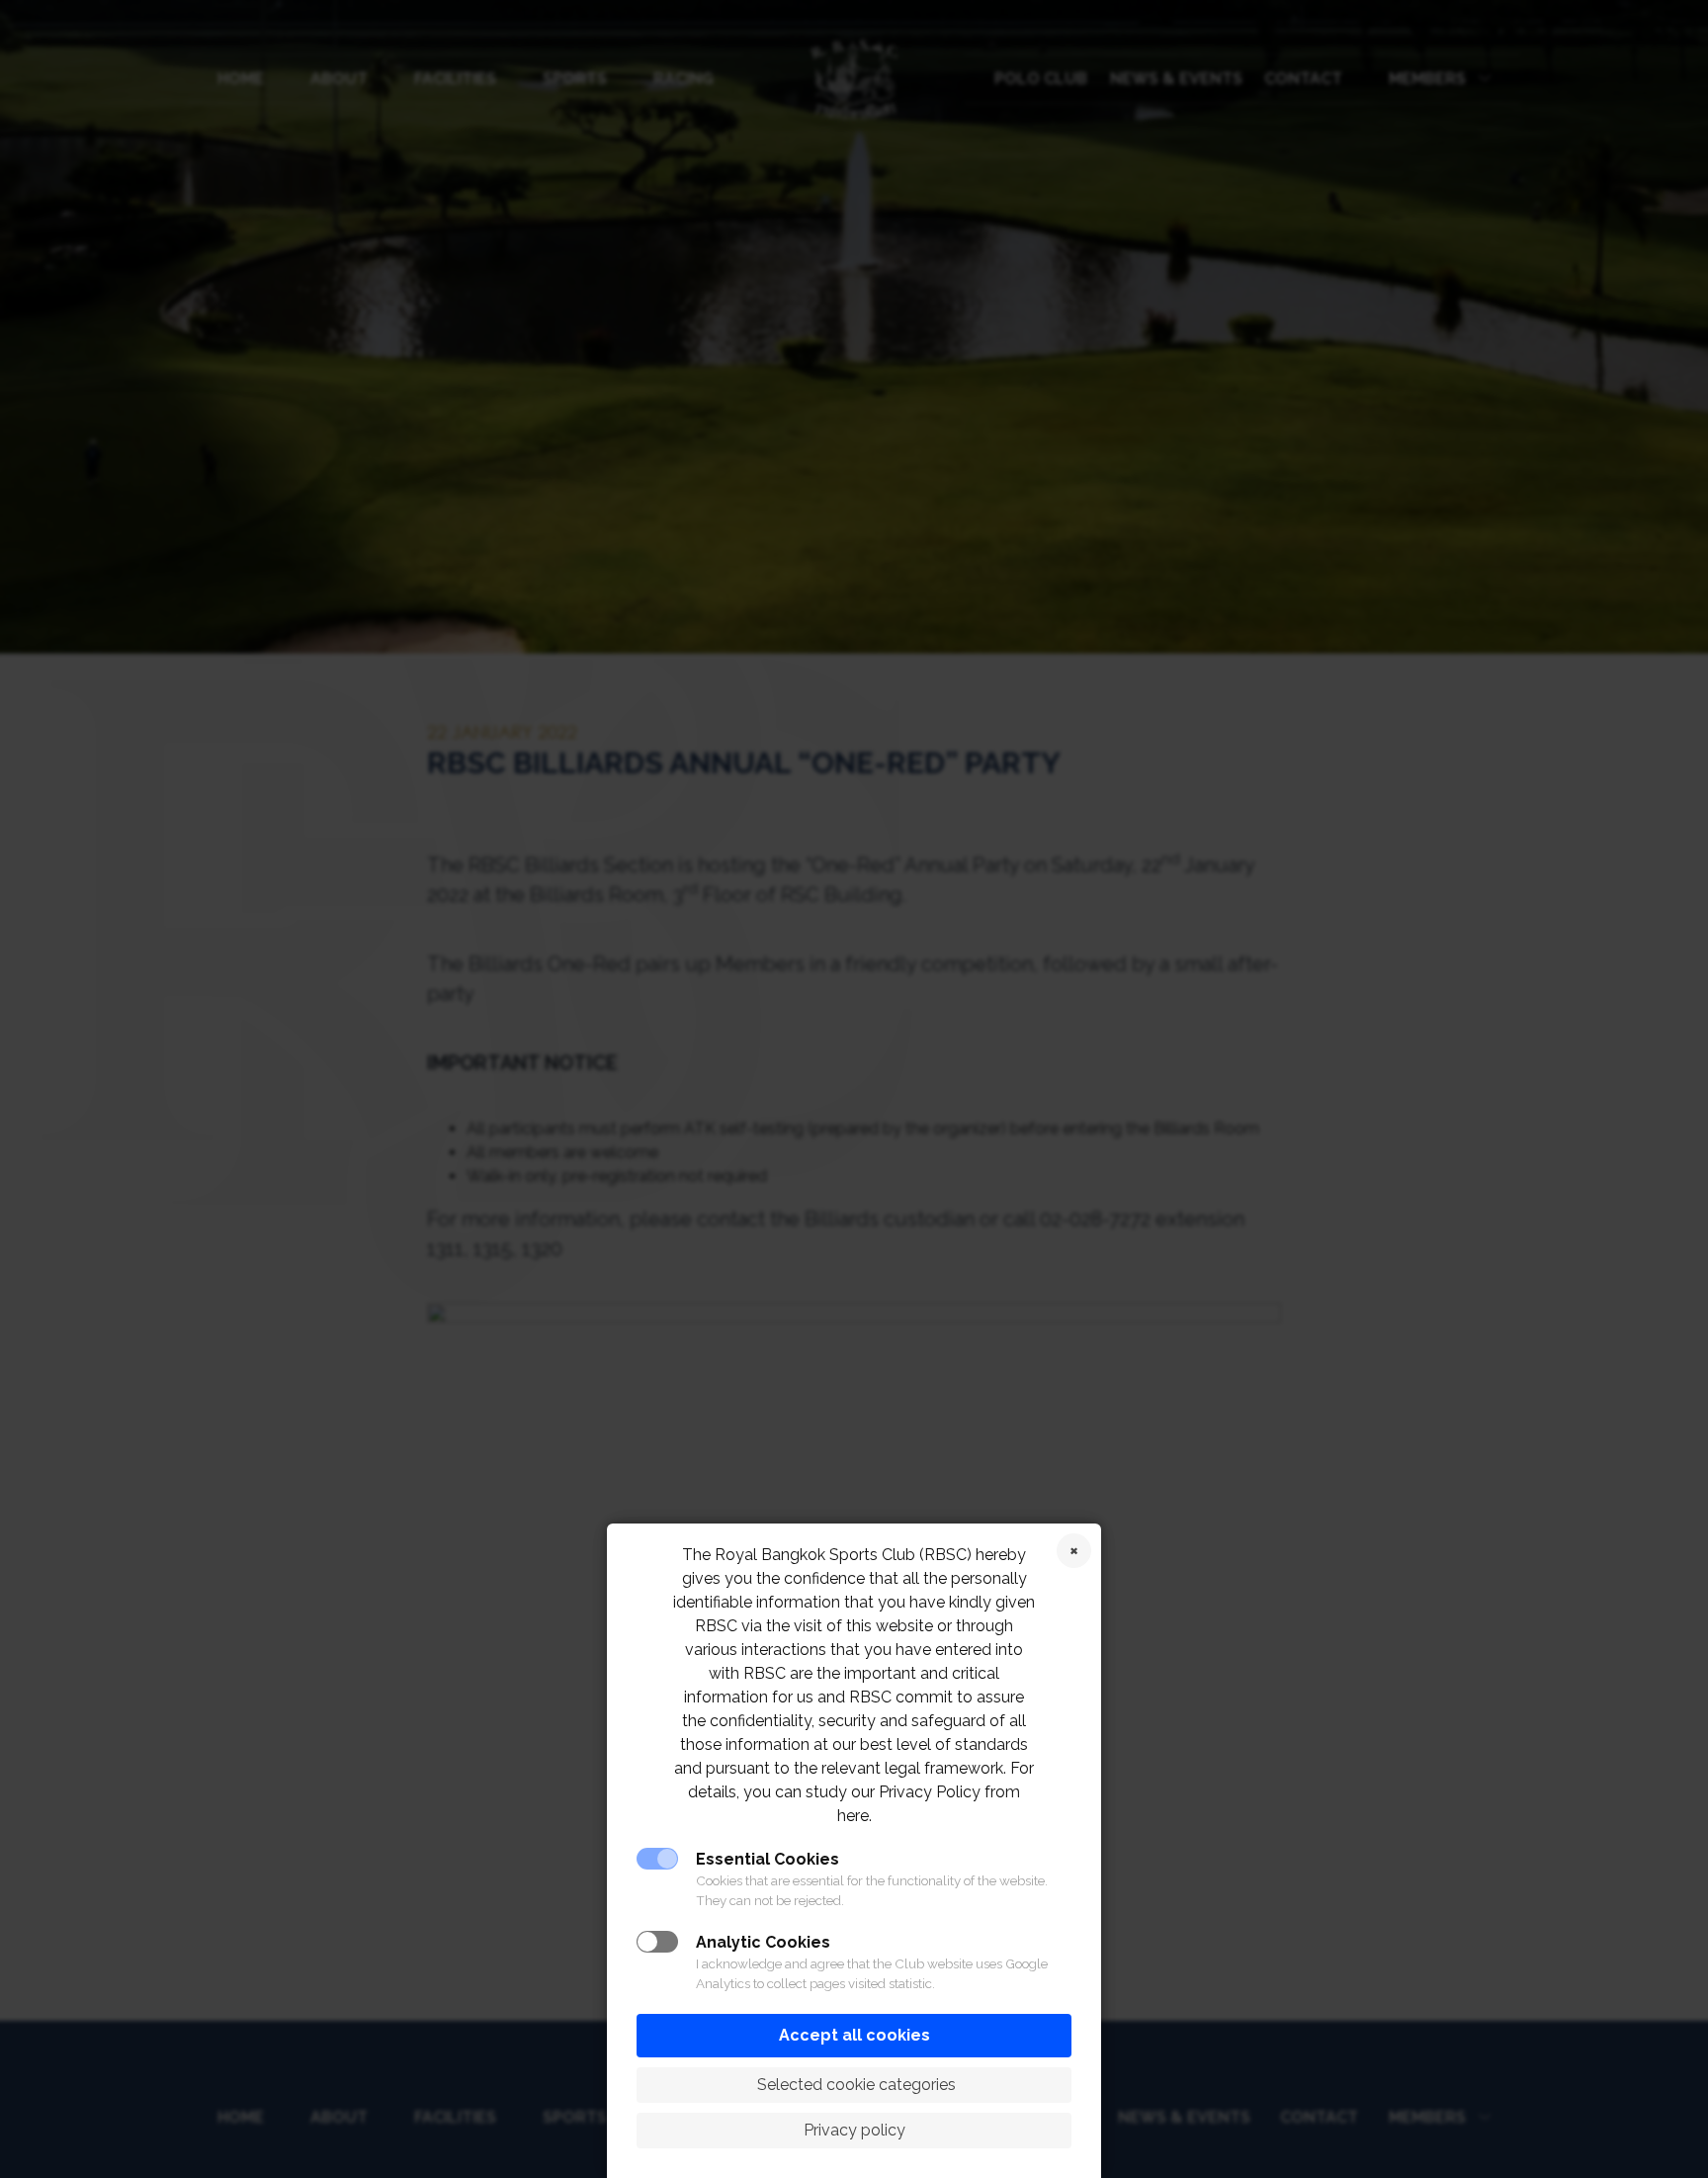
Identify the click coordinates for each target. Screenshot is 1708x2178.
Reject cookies (1074, 1551)
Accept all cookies (854, 2035)
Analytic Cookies (763, 1942)
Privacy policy (854, 2130)
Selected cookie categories (854, 2085)
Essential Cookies (768, 1859)
